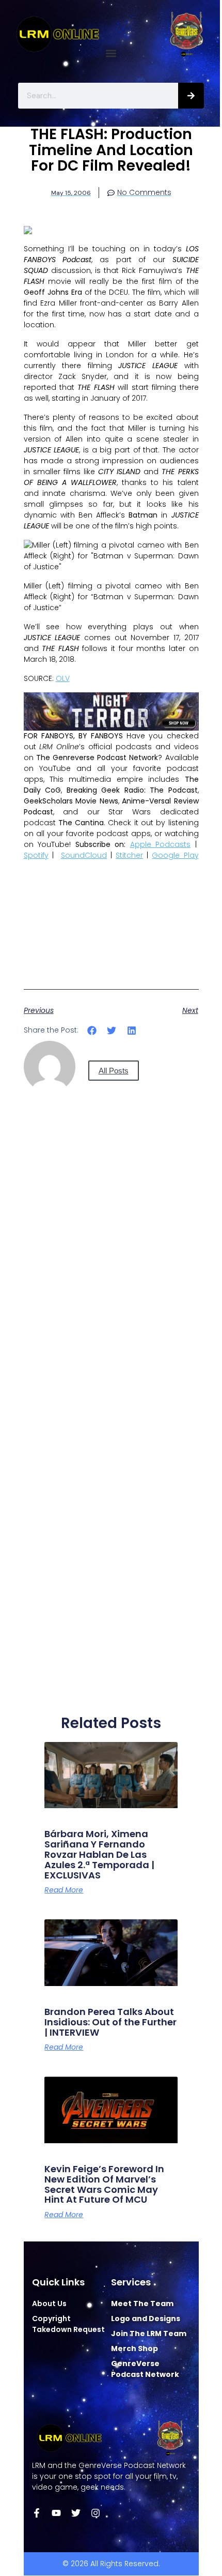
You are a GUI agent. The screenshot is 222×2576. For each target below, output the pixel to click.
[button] (111, 54)
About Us (49, 2304)
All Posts (114, 1071)
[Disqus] (111, 1294)
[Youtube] (56, 2513)
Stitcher (129, 855)
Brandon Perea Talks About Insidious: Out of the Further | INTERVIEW (110, 2022)
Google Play (175, 855)
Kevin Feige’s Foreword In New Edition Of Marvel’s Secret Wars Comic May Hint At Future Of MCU (104, 2184)
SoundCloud (84, 855)
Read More (64, 1890)
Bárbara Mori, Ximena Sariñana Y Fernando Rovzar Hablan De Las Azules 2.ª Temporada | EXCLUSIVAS (99, 1854)
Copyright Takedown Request (68, 2324)
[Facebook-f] (37, 2513)
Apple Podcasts (161, 844)
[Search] (191, 96)
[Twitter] (76, 2513)
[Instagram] (96, 2513)
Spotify (36, 855)
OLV (63, 678)
